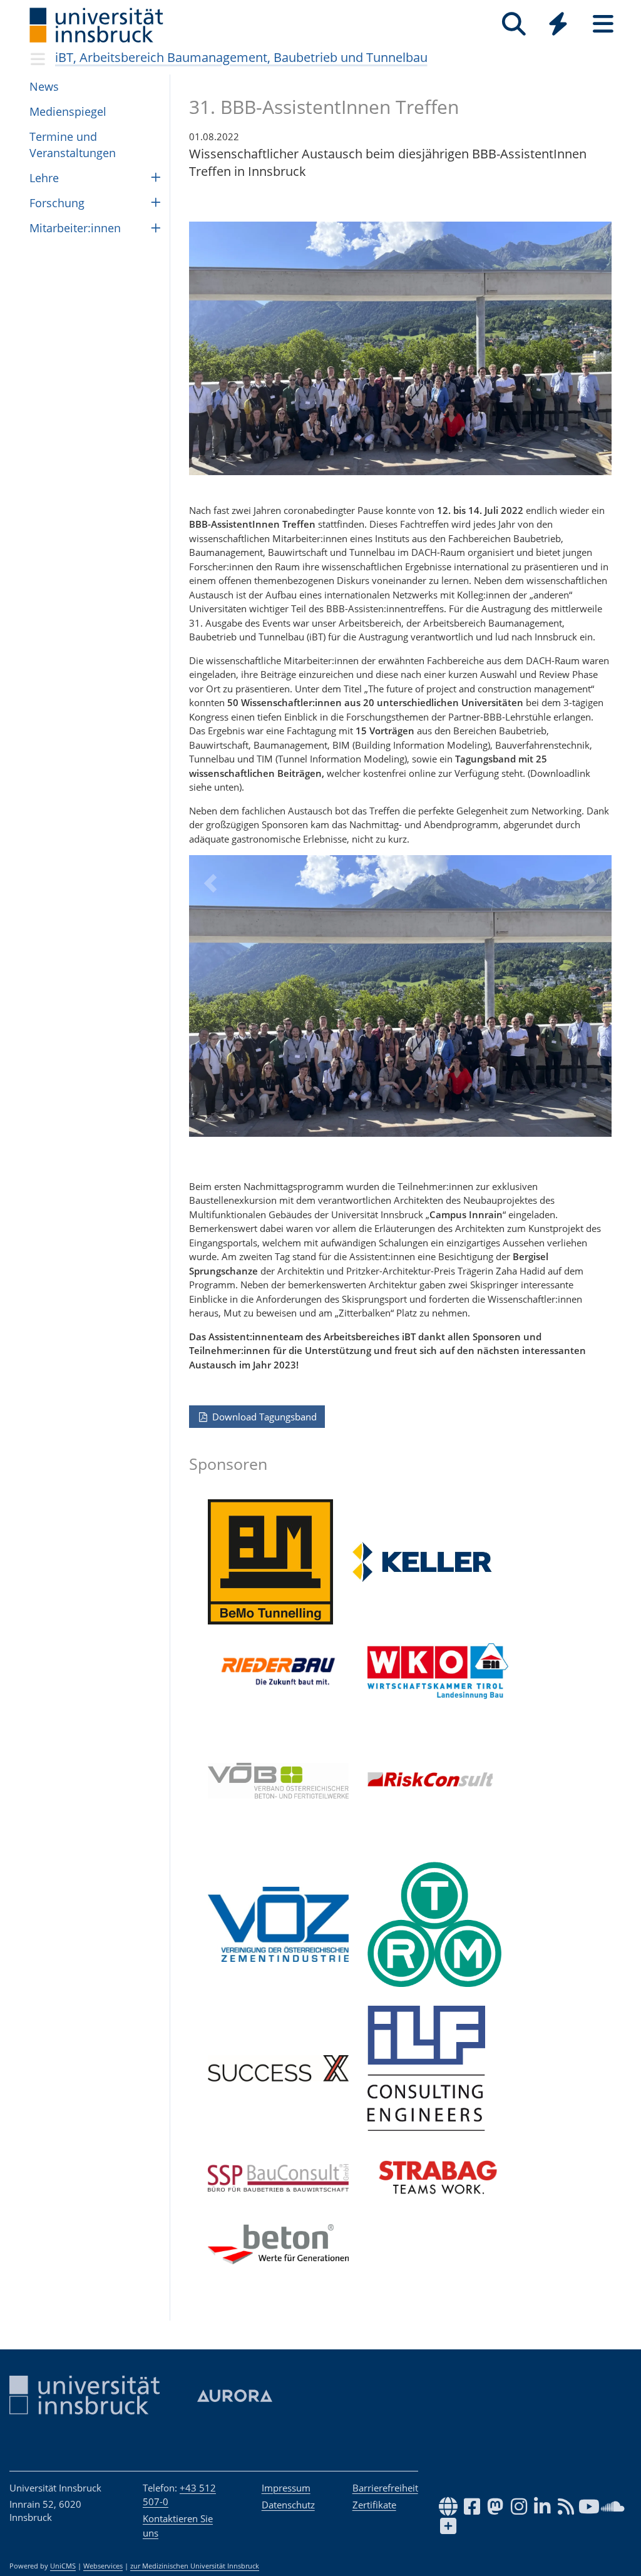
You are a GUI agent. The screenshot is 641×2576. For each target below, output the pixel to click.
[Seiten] (603, 24)
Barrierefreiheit (385, 2488)
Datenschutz (288, 2505)
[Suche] (514, 24)
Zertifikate (374, 2505)
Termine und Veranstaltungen (73, 144)
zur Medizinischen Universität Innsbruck (195, 2566)
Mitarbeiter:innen (75, 228)
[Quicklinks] (558, 24)
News (44, 86)
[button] (210, 1005)
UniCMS (63, 2566)
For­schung (57, 203)
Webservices (103, 2566)
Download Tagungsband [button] (263, 1417)
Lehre (44, 178)
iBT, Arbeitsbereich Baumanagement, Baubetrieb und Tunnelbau (241, 57)
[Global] (558, 25)
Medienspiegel (68, 111)
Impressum (286, 2488)
